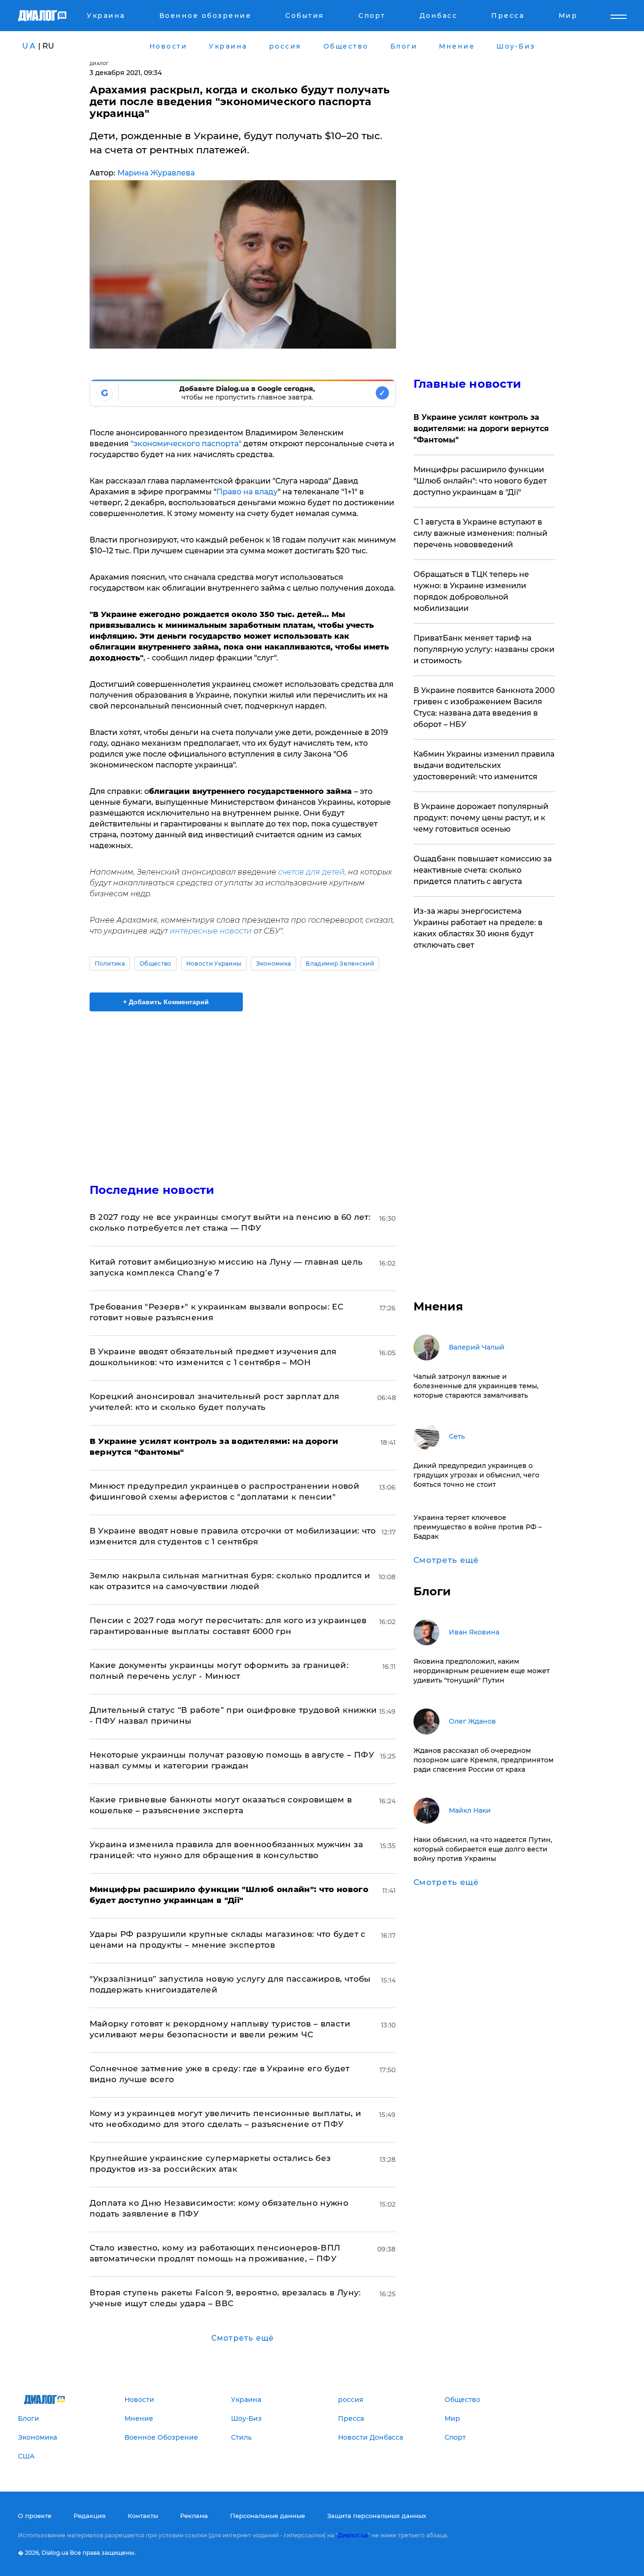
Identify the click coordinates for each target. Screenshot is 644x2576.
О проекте (35, 2516)
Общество (156, 963)
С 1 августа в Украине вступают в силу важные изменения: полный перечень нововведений (480, 533)
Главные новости (467, 384)
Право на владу (247, 492)
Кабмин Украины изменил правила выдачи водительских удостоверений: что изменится (484, 765)
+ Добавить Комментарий (166, 1002)
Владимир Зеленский (340, 963)
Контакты (143, 2516)
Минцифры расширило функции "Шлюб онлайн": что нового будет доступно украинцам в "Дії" (480, 481)
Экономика (273, 963)
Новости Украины (214, 963)
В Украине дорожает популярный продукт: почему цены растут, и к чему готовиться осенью (481, 818)
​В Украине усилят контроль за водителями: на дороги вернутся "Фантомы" (481, 429)
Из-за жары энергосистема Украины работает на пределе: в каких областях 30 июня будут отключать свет (478, 928)
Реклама (194, 2516)
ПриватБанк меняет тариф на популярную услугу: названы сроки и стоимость (484, 649)
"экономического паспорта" (186, 444)
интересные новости (212, 931)
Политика (110, 963)
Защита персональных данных (377, 2516)
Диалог (99, 63)
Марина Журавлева (156, 173)
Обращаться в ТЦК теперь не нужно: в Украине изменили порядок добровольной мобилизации (471, 591)
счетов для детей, (311, 872)
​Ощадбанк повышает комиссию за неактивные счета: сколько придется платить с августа (483, 870)
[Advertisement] (243, 1089)
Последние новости (152, 1190)
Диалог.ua (353, 2535)
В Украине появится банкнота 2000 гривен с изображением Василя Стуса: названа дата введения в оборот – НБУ (484, 707)
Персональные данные (268, 2516)
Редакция (90, 2516)
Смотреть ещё (243, 2338)
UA (29, 46)
